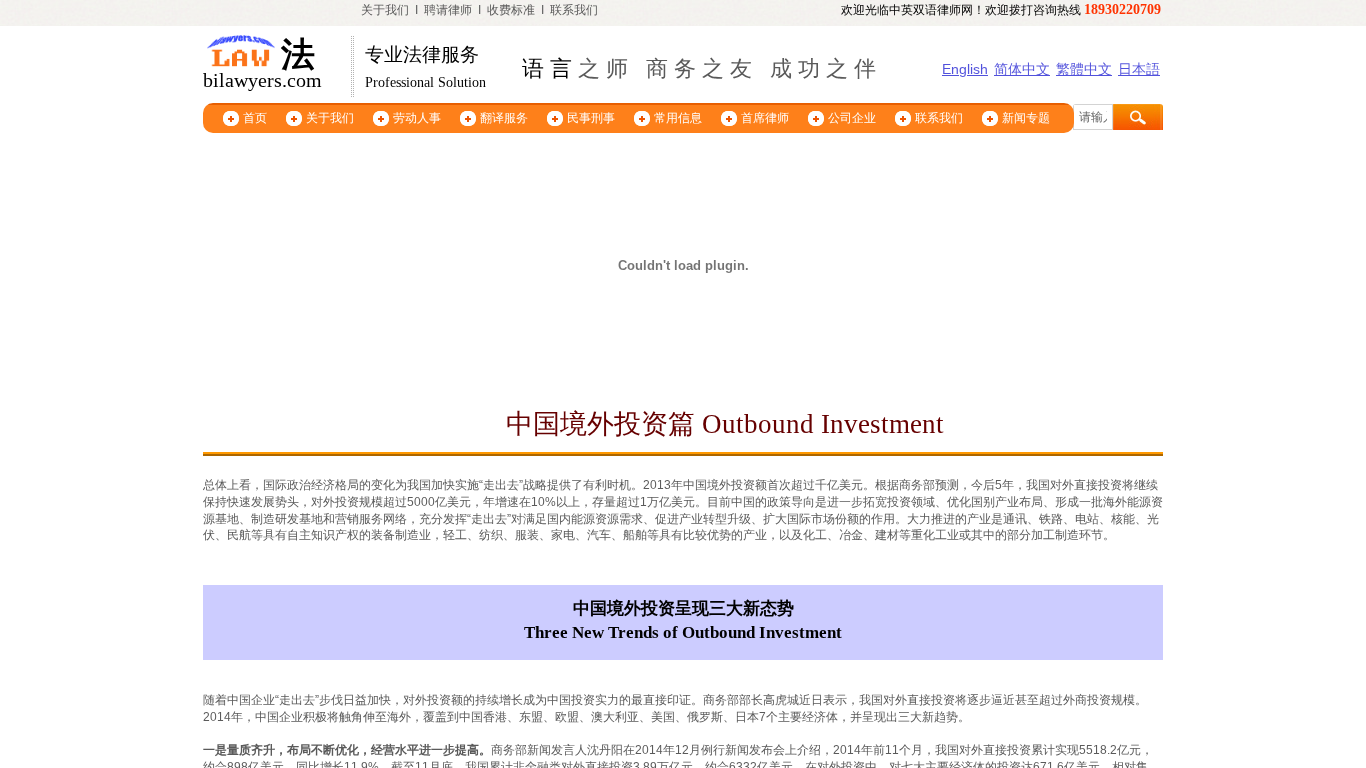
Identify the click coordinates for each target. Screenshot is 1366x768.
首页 (255, 118)
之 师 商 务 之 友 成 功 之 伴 (724, 68)
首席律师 (765, 118)
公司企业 (852, 118)
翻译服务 (504, 118)
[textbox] (1093, 117)
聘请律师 (448, 10)
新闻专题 (1026, 118)
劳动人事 (417, 118)
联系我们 (574, 10)
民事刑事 (591, 118)
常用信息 (678, 118)
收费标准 (511, 10)
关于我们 (385, 10)
